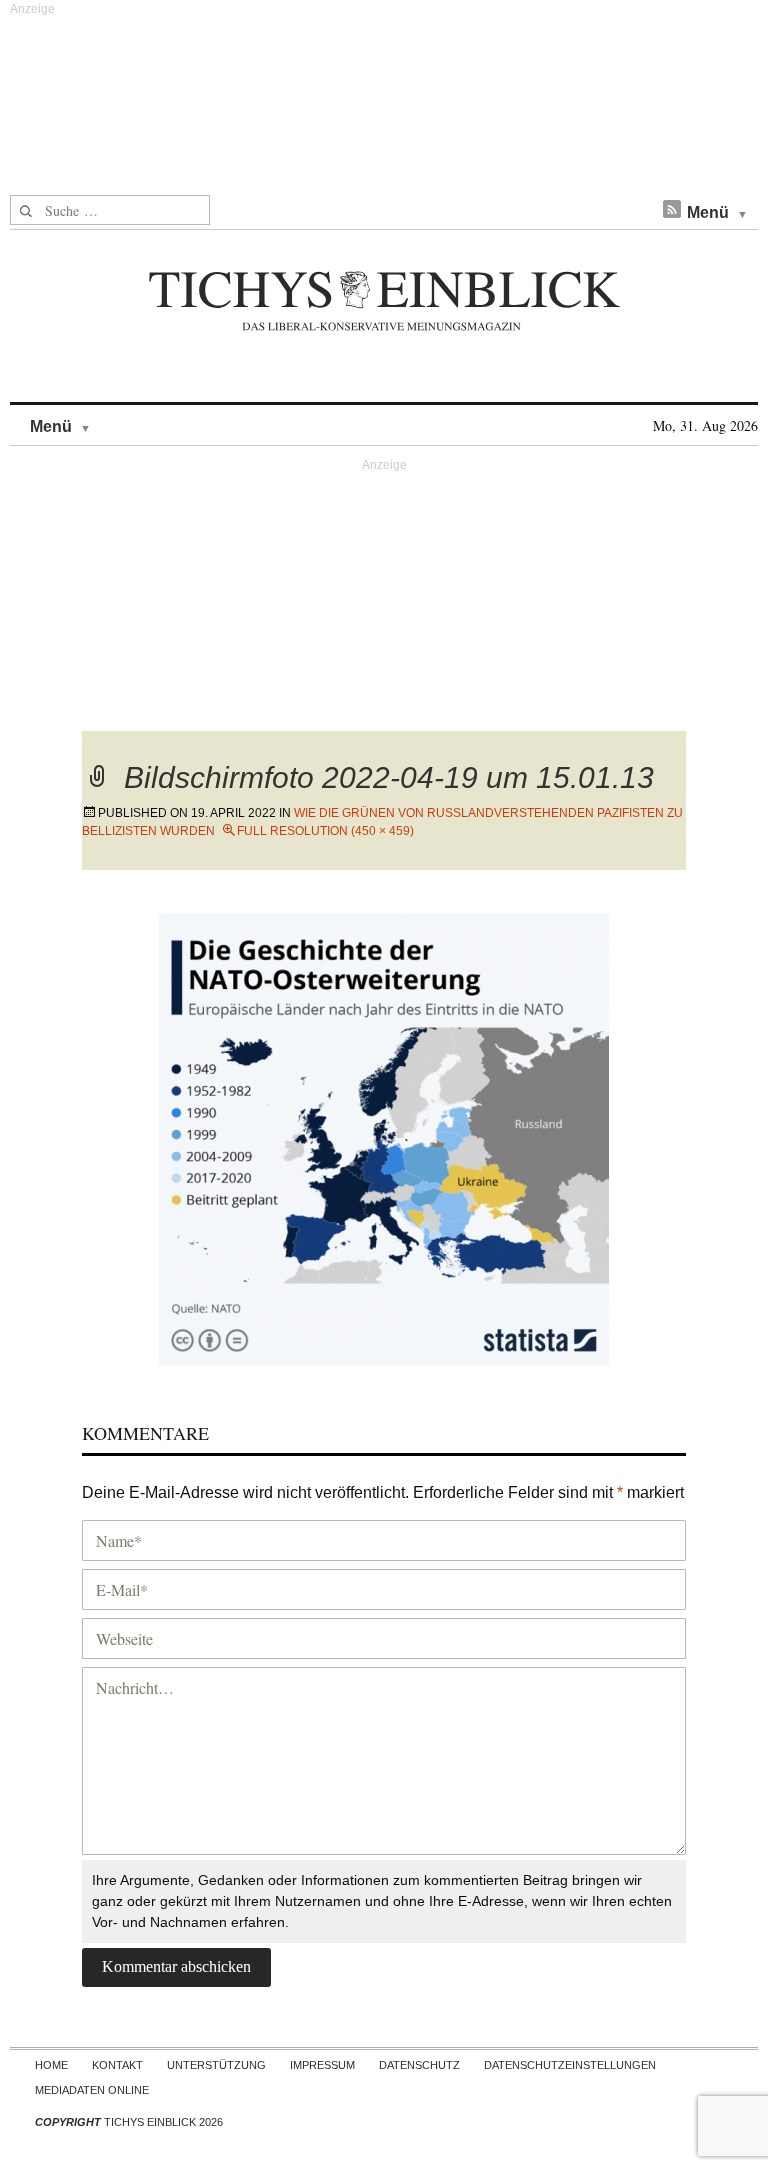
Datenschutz (419, 2065)
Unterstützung (216, 2065)
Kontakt (117, 2065)
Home (51, 2065)
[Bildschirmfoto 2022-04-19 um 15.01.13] (384, 1136)
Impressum (322, 2065)
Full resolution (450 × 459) (325, 831)
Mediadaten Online (92, 2090)
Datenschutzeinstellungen (570, 2065)
